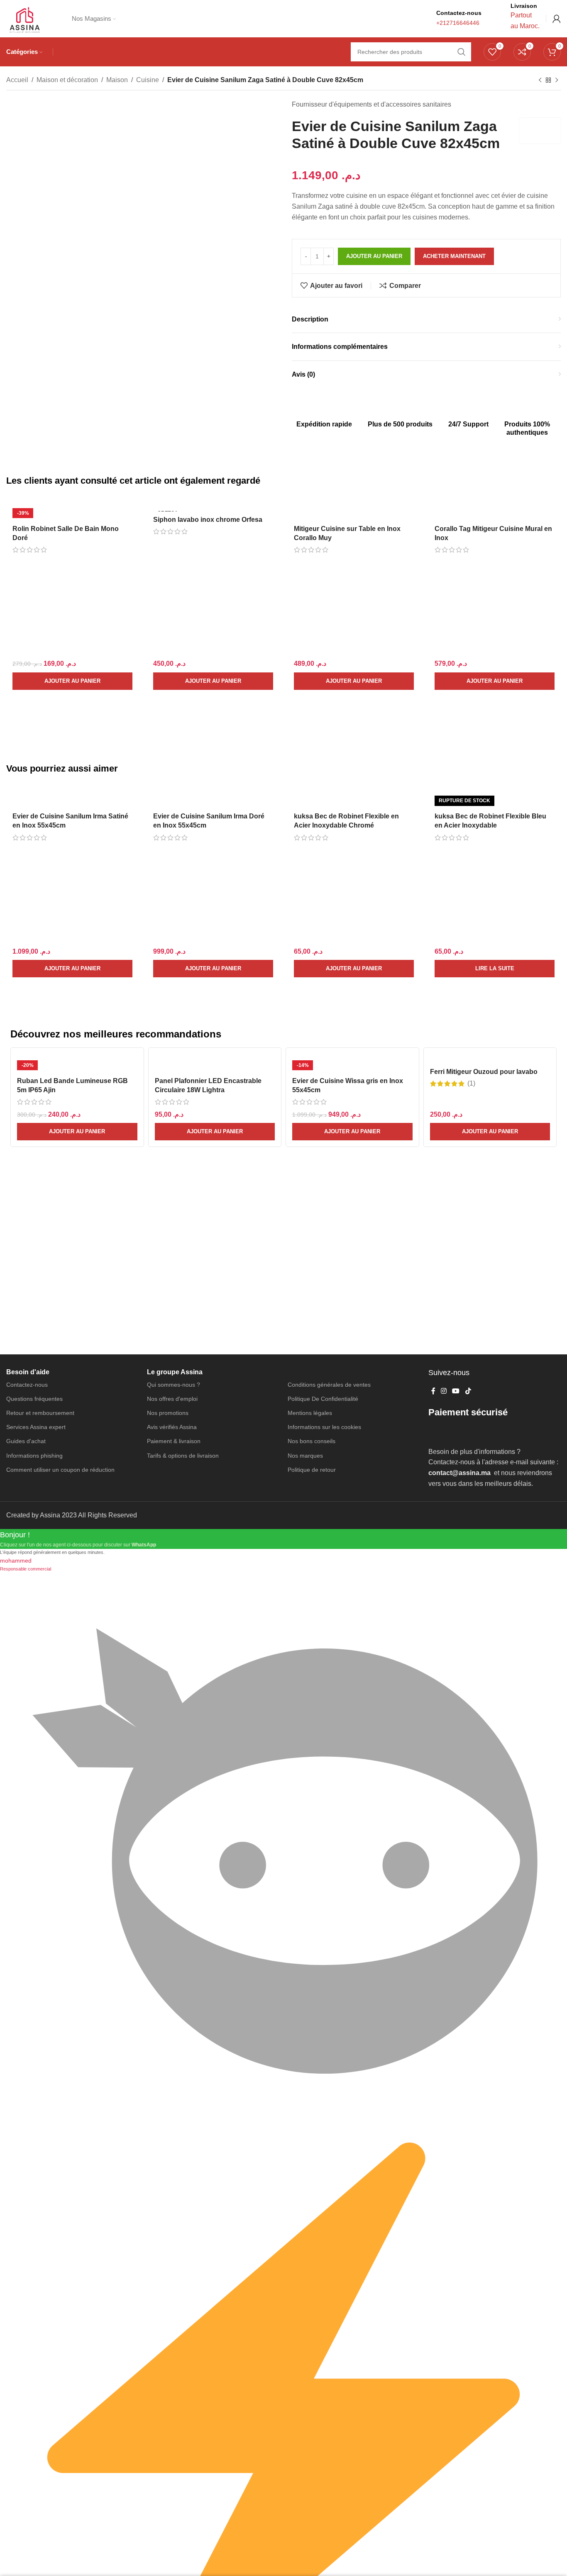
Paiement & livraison (174, 1441)
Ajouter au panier (374, 256)
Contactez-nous (27, 1385)
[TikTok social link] (468, 1391)
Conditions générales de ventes (329, 1385)
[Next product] (557, 80)
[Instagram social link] (444, 1391)
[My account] (557, 19)
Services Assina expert (36, 1427)
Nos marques (305, 1456)
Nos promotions (168, 1413)
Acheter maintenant (454, 256)
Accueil (17, 80)
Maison (117, 80)
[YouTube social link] (456, 1391)
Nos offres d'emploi (172, 1399)
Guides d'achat (26, 1441)
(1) (471, 1083)
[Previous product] (540, 80)
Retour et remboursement (40, 1413)
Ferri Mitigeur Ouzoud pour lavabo (484, 1072)
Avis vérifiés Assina (172, 1427)
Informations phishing (34, 1456)
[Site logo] (24, 18)
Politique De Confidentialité (323, 1399)
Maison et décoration (67, 80)
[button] (72, 681)
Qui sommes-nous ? (174, 1385)
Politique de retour (312, 1470)
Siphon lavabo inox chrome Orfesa (208, 520)
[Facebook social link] (433, 1391)
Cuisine (148, 80)
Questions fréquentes (34, 1399)
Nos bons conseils (312, 1441)
